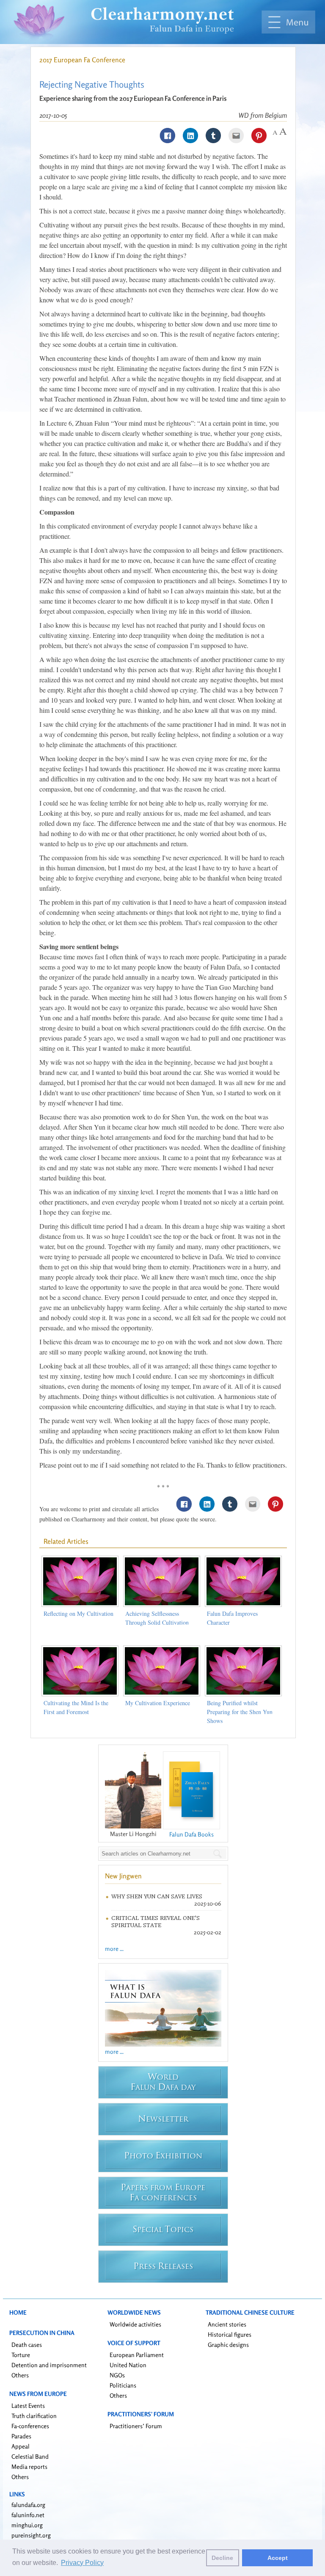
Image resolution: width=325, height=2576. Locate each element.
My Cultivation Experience (158, 1703)
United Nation (128, 2365)
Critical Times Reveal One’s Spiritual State (156, 1922)
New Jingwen (123, 1876)
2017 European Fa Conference (82, 60)
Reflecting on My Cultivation (78, 1613)
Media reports (29, 2467)
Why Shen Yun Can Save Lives (157, 1896)
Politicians (123, 2385)
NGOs (117, 2375)
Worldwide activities (135, 2324)
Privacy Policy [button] (82, 2563)
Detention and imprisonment (49, 2365)
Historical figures (230, 2334)
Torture (21, 2355)
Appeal (21, 2446)
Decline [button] (222, 2558)
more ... (114, 1949)
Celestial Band (30, 2456)
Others (20, 2375)
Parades (21, 2436)
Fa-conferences (30, 2426)
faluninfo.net (28, 2515)
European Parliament (137, 2355)
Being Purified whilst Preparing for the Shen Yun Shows (240, 1712)
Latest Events (28, 2406)
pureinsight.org (31, 2535)
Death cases (27, 2345)
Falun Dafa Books (191, 1834)
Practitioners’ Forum (136, 2426)
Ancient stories (227, 2324)
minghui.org (27, 2525)
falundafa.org (28, 2505)
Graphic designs (228, 2345)
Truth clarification (34, 2416)
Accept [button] (278, 2558)
